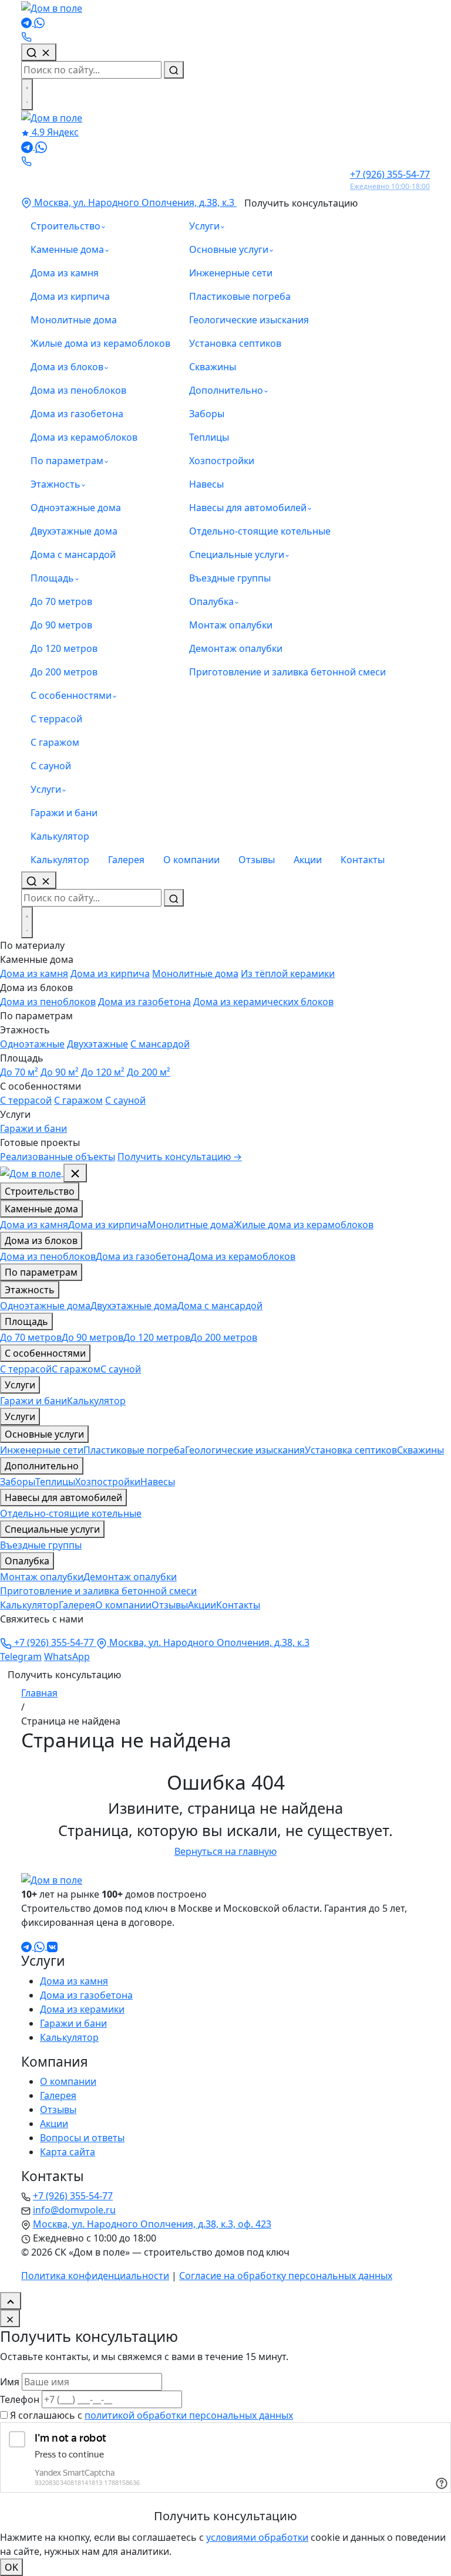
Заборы (207, 414)
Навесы (206, 484)
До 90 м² (60, 1072)
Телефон (20, 2399)
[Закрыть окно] (10, 2318)
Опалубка (211, 601)
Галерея (126, 860)
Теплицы (209, 437)
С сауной (51, 766)
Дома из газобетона (77, 414)
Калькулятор (60, 836)
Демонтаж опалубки (236, 648)
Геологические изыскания (249, 320)
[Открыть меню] (27, 94)
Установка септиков (235, 343)
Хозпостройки (222, 461)
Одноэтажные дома (76, 508)
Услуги (46, 789)
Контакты (363, 860)
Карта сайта (68, 2152)
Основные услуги (229, 249)
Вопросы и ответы (82, 2138)
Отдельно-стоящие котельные (260, 531)
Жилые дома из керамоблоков (100, 343)
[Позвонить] (26, 36)
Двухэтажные (97, 1044)
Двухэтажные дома (74, 531)
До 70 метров (61, 601)
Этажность (55, 484)
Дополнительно (226, 390)
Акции (308, 860)
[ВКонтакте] (52, 1946)
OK (11, 2567)
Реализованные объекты (58, 1157)
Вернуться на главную (225, 1851)
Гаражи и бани (64, 813)
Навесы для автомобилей (248, 508)
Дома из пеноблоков (78, 390)
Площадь (52, 578)
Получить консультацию (301, 203)
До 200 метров (64, 672)
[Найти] (174, 70)
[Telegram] (28, 22)
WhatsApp (67, 1657)
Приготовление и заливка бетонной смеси (287, 672)
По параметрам (67, 461)
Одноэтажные (32, 1044)
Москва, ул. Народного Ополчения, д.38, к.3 (134, 202)
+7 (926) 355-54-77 (54, 1642)
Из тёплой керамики (288, 973)
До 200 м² (149, 1072)
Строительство (65, 226)
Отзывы (257, 860)
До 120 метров (64, 648)
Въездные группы (230, 578)
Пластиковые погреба (240, 296)
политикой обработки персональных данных (189, 2415)
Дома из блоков (67, 367)
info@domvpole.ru (74, 2210)
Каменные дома (67, 249)
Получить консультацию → (180, 1157)
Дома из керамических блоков (263, 1002)
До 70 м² (19, 1072)
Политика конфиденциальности (95, 2276)
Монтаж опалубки (231, 625)
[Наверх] (11, 2301)
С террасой (56, 719)
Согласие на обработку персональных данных (286, 2276)
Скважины (213, 367)
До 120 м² (103, 1072)
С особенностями (71, 695)
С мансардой (160, 1044)
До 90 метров (61, 625)
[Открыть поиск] (39, 880)
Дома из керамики (82, 2009)
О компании (191, 860)
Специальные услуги (237, 555)
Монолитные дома (74, 320)
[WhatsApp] (39, 22)
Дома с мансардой (73, 555)
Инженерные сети (231, 273)
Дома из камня (65, 273)
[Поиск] (39, 52)
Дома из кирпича (70, 296)
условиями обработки (257, 2537)
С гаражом (55, 742)
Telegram (21, 1657)
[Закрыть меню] (75, 1173)
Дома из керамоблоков (84, 437)
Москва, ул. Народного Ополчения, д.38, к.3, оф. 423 (152, 2224)
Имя (10, 2382)
